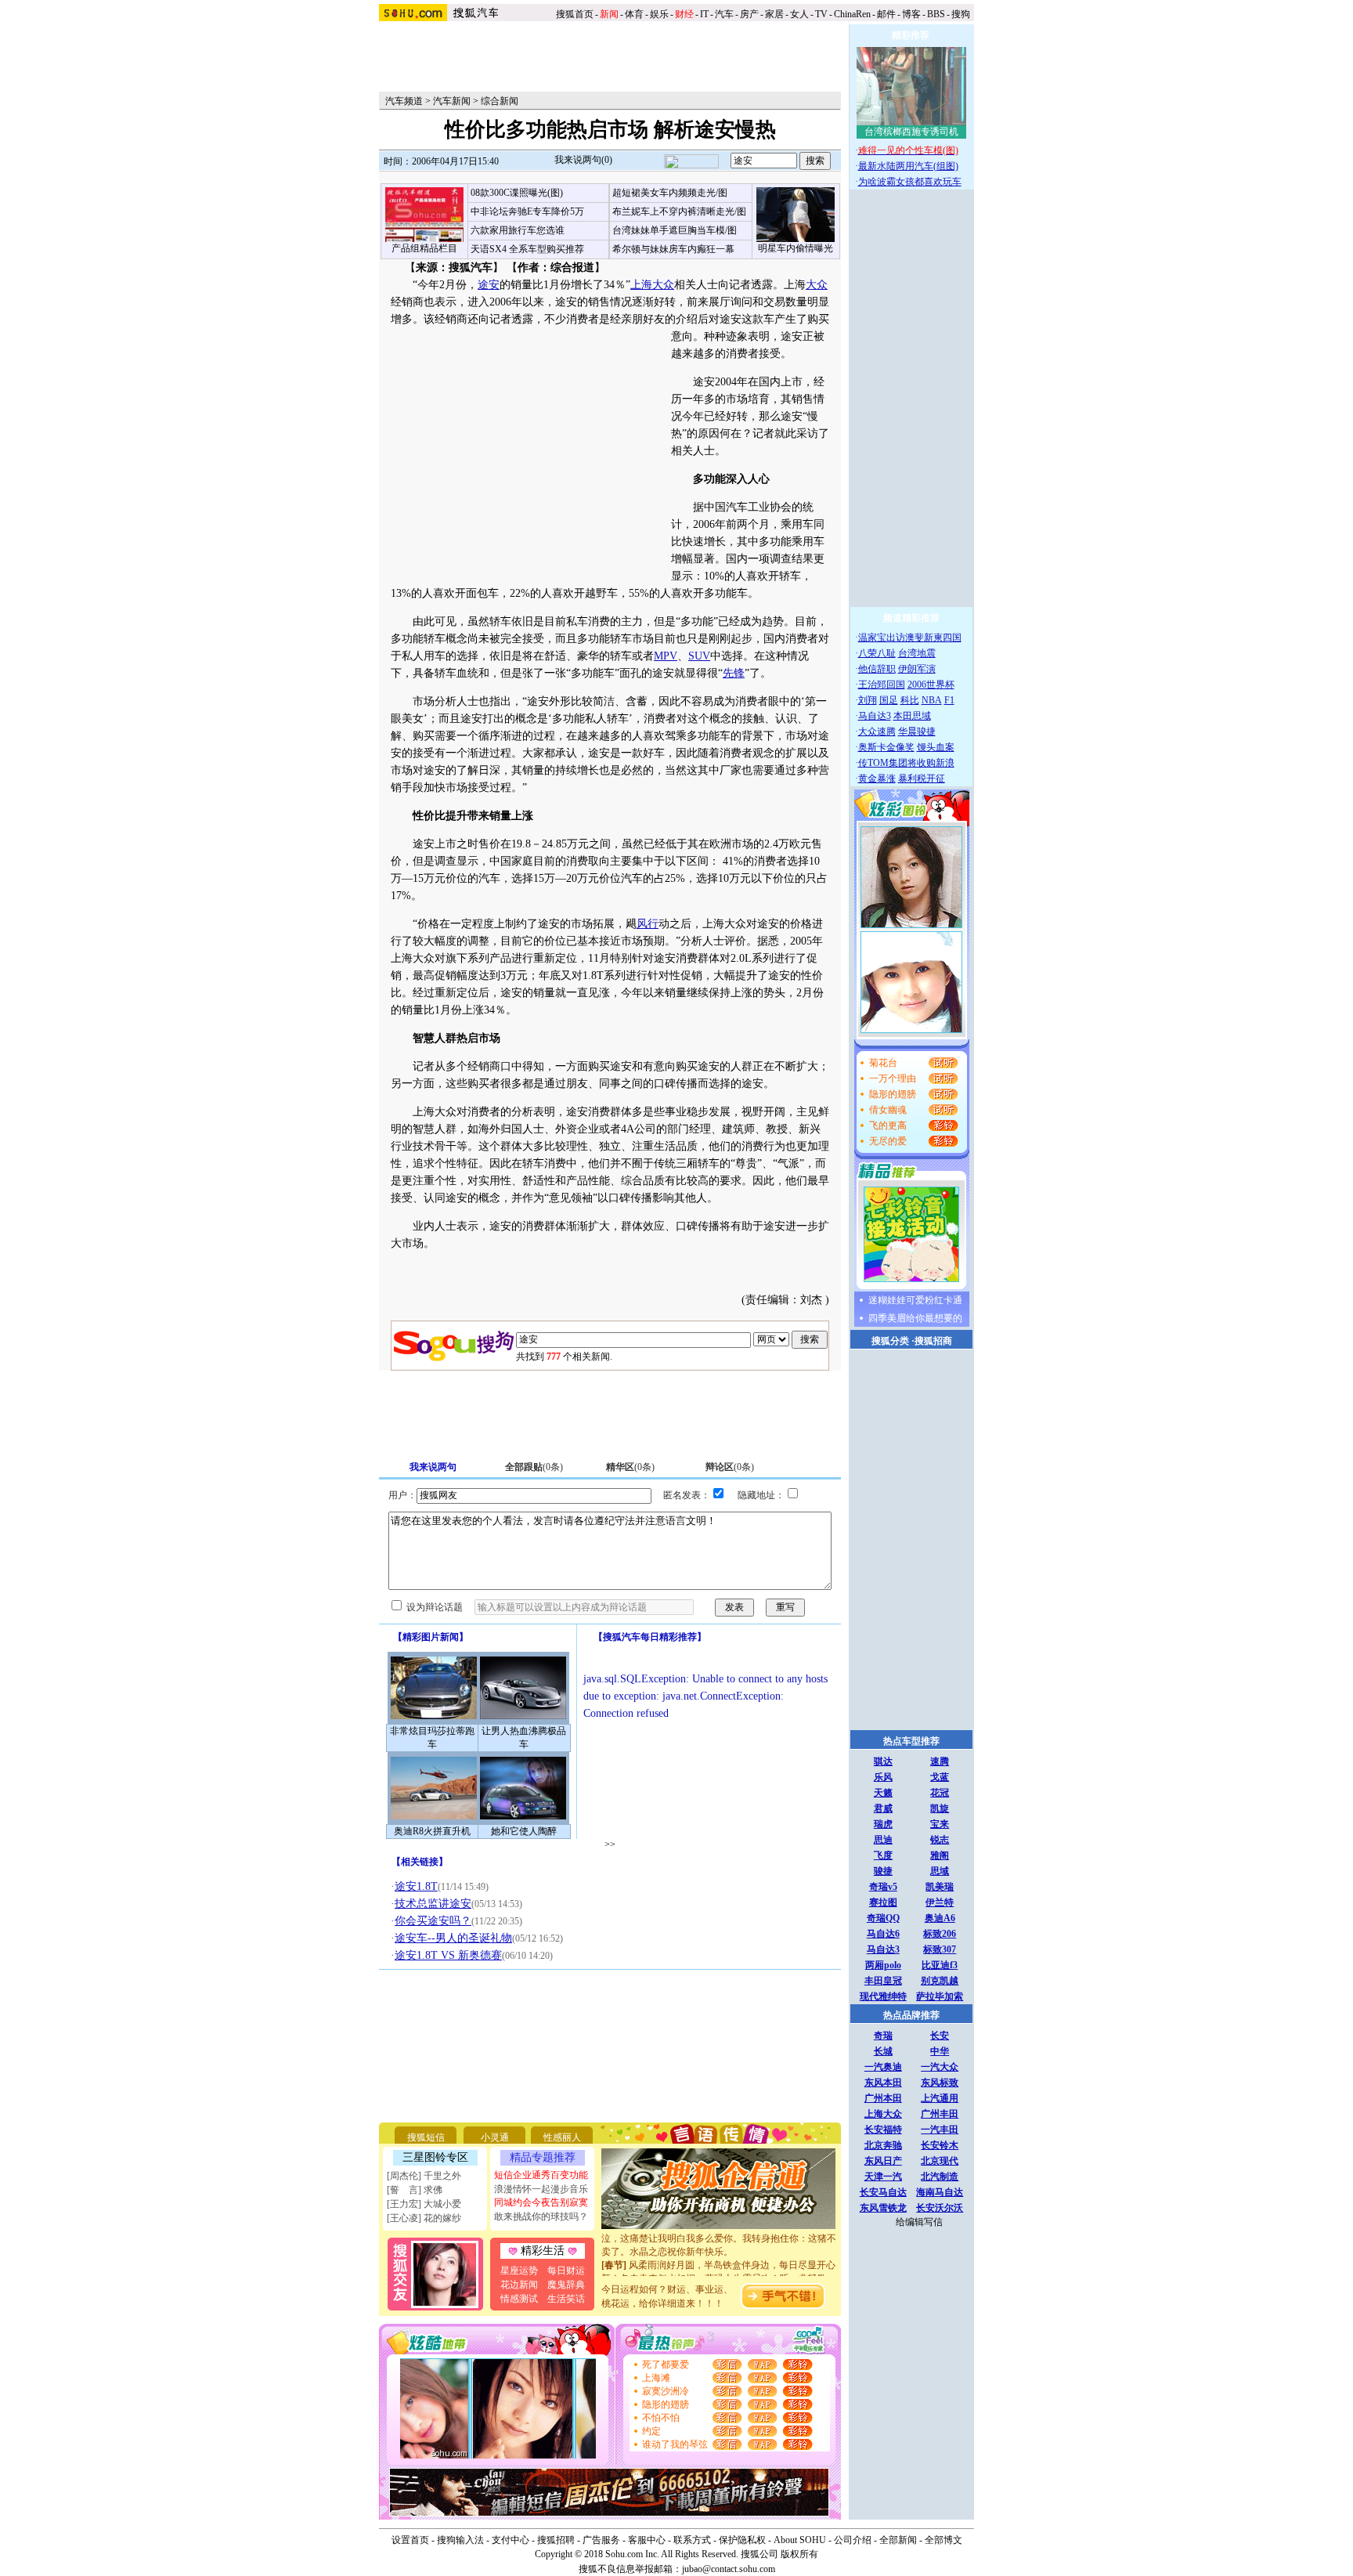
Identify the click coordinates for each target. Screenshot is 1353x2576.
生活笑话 (566, 2299)
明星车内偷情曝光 (796, 248)
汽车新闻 (452, 101)
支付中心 (511, 2540)
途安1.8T (416, 1886)
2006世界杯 (931, 685)
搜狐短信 (426, 2137)
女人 (799, 14)
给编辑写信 (919, 2222)
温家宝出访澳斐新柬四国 (910, 638)
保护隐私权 (742, 2540)
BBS (936, 14)
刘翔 (868, 700)
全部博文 (943, 2540)
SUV (699, 656)
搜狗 (962, 14)
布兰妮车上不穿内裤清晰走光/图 (679, 211)
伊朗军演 (917, 669)
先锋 (734, 673)
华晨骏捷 (917, 732)
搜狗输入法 (460, 2540)
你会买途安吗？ (433, 1921)
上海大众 (652, 285)
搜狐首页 (575, 14)
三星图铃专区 (435, 2157)
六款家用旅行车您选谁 (518, 230)
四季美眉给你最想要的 (915, 1318)
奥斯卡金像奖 (886, 747)
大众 (817, 285)
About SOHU (800, 2540)
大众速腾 (877, 732)
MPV (666, 656)
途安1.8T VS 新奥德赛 (448, 1955)
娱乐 (659, 14)
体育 (634, 14)
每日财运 (566, 2271)
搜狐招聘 (556, 2540)
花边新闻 (519, 2285)
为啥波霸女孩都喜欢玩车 (910, 182)
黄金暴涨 (877, 779)
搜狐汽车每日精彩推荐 (650, 1637)
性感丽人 (562, 2137)
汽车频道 (404, 101)
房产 (749, 14)
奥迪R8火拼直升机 (432, 1831)
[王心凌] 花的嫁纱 (424, 2218)
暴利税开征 (922, 779)
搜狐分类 (890, 1341)
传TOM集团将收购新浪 (906, 763)
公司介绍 (853, 2540)
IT (704, 14)
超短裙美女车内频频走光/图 (670, 193)
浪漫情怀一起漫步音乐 (541, 2189)
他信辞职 (877, 669)
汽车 (724, 14)
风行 (648, 924)
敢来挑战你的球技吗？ (541, 2217)
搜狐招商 (933, 1341)
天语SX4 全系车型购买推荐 (527, 249)
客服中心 (647, 2540)
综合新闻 (500, 101)
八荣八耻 (877, 653)
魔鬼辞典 (566, 2285)
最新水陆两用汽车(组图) (908, 166)
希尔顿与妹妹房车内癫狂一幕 (673, 249)
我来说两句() (583, 160)
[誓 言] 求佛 (415, 2190)
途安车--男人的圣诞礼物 (453, 1938)
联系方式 (692, 2540)
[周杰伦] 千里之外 (424, 2176)
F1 (949, 700)
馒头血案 (936, 747)
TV (821, 14)
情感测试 (519, 2299)
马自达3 (875, 716)
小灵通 (495, 2137)
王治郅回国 (882, 685)
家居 (774, 14)
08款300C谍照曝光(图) (517, 193)
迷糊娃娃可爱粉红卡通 (915, 1300)
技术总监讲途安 (433, 1904)
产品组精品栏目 (424, 248)
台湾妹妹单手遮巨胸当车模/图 (675, 230)
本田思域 (912, 716)
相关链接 (420, 1862)
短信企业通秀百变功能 (541, 2175)
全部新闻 (898, 2540)
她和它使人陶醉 (524, 1831)
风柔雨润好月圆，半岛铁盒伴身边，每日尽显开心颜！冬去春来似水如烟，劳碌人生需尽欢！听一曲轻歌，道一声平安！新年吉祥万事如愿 (719, 2265)
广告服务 (601, 2540)
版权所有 (799, 2554)
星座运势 (519, 2271)
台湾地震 (917, 653)
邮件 (886, 14)
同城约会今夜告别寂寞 (541, 2202)
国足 (889, 700)
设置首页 (410, 2540)
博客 (911, 14)
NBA (932, 700)
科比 (910, 700)
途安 (489, 285)
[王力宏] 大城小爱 (424, 2204)
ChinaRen (852, 14)
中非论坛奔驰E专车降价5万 (527, 211)
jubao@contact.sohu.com (729, 2569)
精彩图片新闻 (431, 1637)
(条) (534, 1467)
